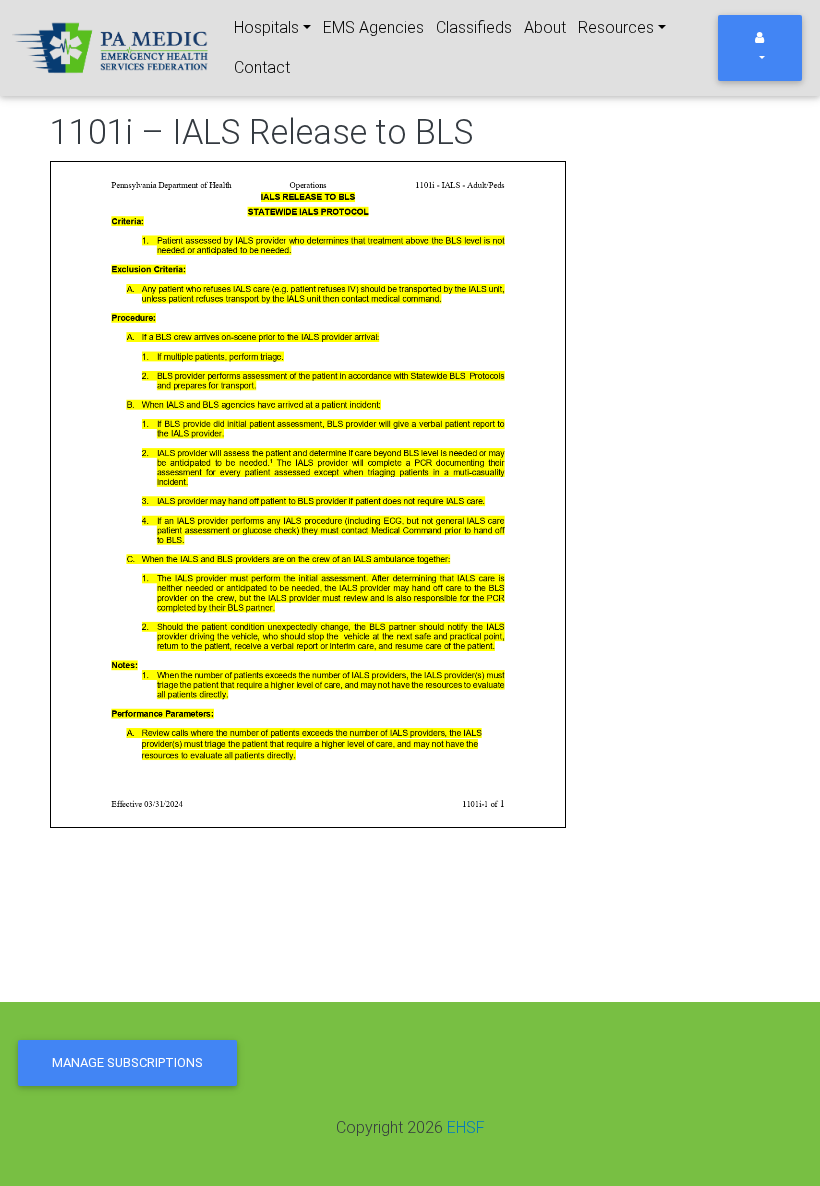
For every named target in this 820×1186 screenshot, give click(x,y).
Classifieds (474, 27)
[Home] (112, 48)
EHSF (466, 1127)
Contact (262, 67)
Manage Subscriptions (127, 1062)
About (545, 27)
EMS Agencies (373, 27)
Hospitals (266, 27)
